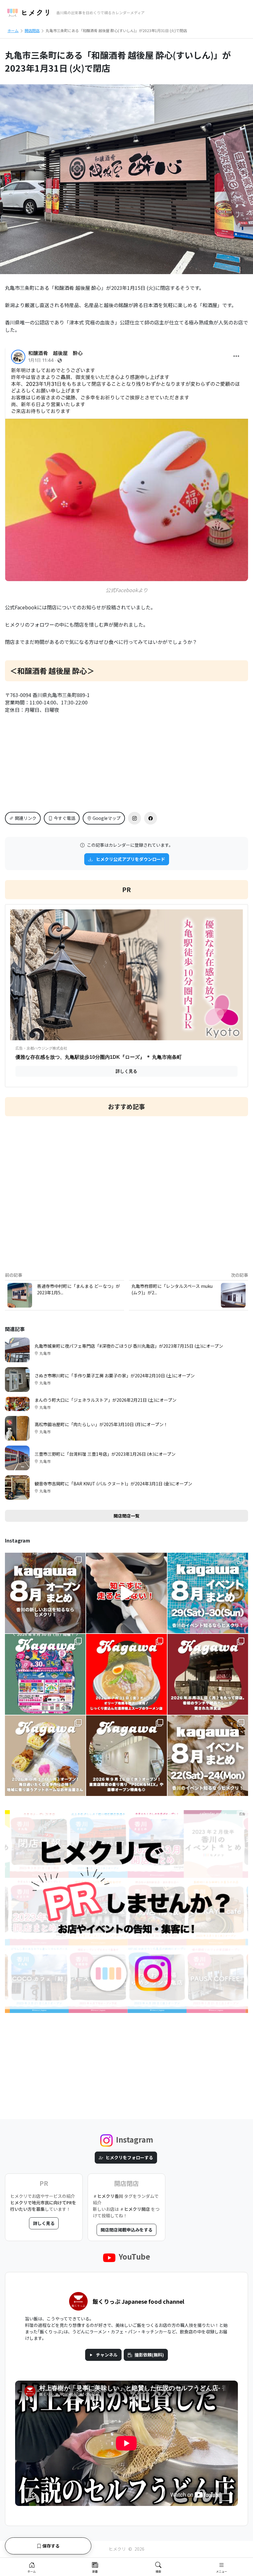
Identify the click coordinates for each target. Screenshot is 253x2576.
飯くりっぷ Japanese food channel (138, 2301)
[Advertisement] (126, 1189)
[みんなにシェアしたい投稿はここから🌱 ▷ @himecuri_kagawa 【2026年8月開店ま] (45, 1593)
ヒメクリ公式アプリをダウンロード (130, 859)
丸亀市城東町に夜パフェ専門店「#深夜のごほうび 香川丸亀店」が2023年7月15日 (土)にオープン (129, 1346)
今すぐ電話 (64, 818)
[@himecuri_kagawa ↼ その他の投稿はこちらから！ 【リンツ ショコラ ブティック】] (126, 1756)
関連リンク (26, 818)
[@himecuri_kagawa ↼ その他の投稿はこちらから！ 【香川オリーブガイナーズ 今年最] (45, 1674)
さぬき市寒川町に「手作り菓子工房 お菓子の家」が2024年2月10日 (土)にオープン (115, 1376)
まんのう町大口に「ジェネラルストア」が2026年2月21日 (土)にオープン (106, 1400)
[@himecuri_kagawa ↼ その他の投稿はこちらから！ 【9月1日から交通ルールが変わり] (126, 1593)
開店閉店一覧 (126, 1516)
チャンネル (107, 2355)
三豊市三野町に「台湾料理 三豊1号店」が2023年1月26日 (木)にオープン (105, 1454)
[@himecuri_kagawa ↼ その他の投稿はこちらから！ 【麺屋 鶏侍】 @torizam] (126, 1674)
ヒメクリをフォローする (129, 2157)
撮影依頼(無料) (149, 2355)
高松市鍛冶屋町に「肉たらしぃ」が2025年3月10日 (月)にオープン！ (101, 1424)
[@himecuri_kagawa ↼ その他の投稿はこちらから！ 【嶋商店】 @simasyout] (45, 1756)
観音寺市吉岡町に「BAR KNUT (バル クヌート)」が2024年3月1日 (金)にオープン (113, 1484)
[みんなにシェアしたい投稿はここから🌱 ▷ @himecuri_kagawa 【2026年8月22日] (208, 1756)
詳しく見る (44, 2223)
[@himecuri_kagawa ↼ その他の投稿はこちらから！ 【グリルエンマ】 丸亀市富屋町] (208, 1674)
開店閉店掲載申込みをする (126, 2230)
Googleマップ (107, 818)
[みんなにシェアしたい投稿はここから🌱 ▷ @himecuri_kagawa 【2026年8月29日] (208, 1593)
